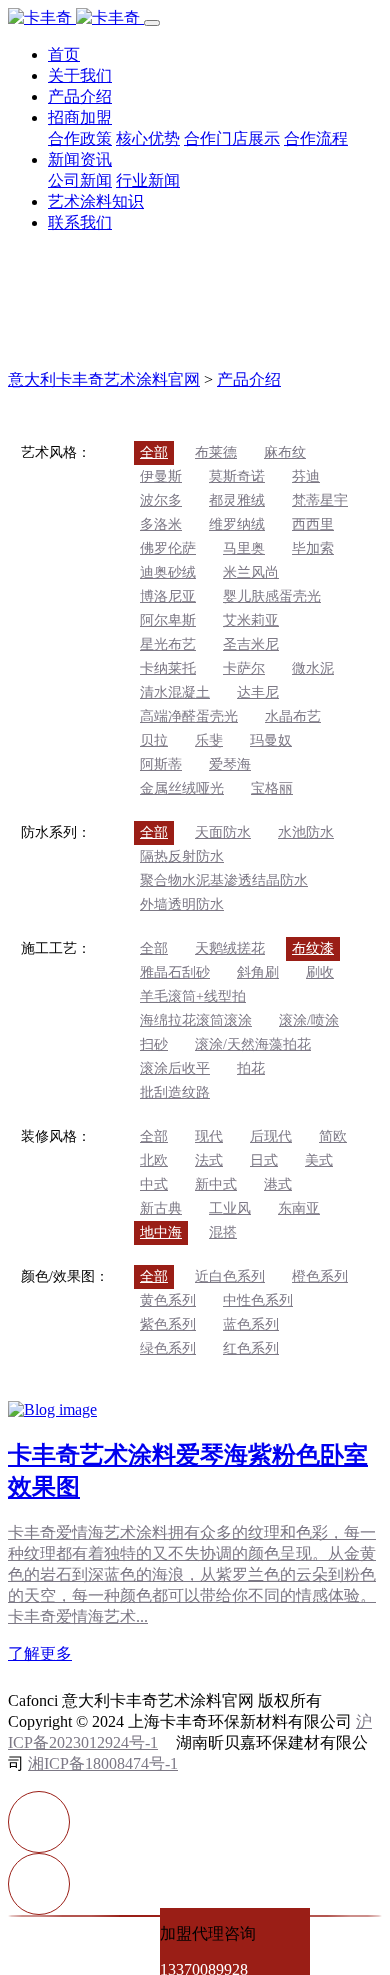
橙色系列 (320, 1276)
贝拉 (154, 740)
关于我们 (80, 75)
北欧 (154, 1160)
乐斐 (209, 740)
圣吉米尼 (251, 644)
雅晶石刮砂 (175, 972)
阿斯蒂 (161, 764)
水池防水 (306, 832)
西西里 (313, 524)
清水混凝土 (175, 692)
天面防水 (223, 832)
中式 (154, 1184)
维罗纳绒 (237, 524)
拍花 (251, 1068)
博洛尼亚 (168, 596)
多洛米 (161, 524)
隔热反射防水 (182, 856)
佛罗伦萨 (168, 548)
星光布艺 (168, 644)
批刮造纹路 (175, 1092)
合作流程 (316, 138)
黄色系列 (168, 1300)
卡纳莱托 (168, 668)
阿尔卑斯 (168, 620)
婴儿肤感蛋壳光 (272, 596)
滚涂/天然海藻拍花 (253, 1044)
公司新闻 (80, 180)
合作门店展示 (232, 138)
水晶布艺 (293, 716)
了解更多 (40, 1653)
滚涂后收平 (175, 1068)
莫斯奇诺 (237, 476)
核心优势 (148, 138)
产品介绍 (80, 96)
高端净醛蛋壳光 (189, 716)
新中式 (216, 1184)
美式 (319, 1160)
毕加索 (313, 548)
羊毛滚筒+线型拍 (193, 996)
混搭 (223, 1232)
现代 (209, 1136)
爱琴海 (230, 764)
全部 (154, 452)
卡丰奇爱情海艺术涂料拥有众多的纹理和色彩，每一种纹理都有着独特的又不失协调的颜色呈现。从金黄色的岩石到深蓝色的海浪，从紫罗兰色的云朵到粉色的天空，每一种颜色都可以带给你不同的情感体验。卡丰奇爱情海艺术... (192, 1574)
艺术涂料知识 (96, 201)
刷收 (320, 972)
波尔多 (161, 500)
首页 (64, 54)
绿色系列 (168, 1348)
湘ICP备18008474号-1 (103, 1763)
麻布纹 (285, 452)
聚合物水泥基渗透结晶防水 (224, 880)
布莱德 (216, 452)
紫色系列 (168, 1324)
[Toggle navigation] (152, 23)
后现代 (271, 1136)
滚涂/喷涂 (309, 1020)
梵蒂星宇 (320, 500)
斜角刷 (258, 972)
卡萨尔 (244, 668)
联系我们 (80, 222)
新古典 (161, 1208)
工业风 (230, 1208)
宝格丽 (272, 788)
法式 (209, 1160)
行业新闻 (148, 180)
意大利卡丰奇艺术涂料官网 (104, 379)
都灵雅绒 (237, 500)
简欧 (333, 1136)
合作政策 (80, 138)
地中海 (161, 1232)
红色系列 (251, 1348)
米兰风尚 (251, 572)
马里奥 (244, 548)
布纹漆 (313, 948)
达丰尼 (258, 692)
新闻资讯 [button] (80, 159)
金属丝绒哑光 (182, 788)
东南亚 (299, 1208)
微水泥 (313, 668)
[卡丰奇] (76, 17)
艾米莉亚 (251, 620)
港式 (278, 1184)
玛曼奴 (271, 740)
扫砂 (154, 1044)
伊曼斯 (161, 476)
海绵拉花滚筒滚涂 (196, 1020)
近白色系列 (230, 1276)
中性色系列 (258, 1300)
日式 (264, 1160)
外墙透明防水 (182, 904)
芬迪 (306, 476)
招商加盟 (80, 117)
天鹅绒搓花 (230, 948)
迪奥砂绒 (168, 572)
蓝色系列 (251, 1324)
